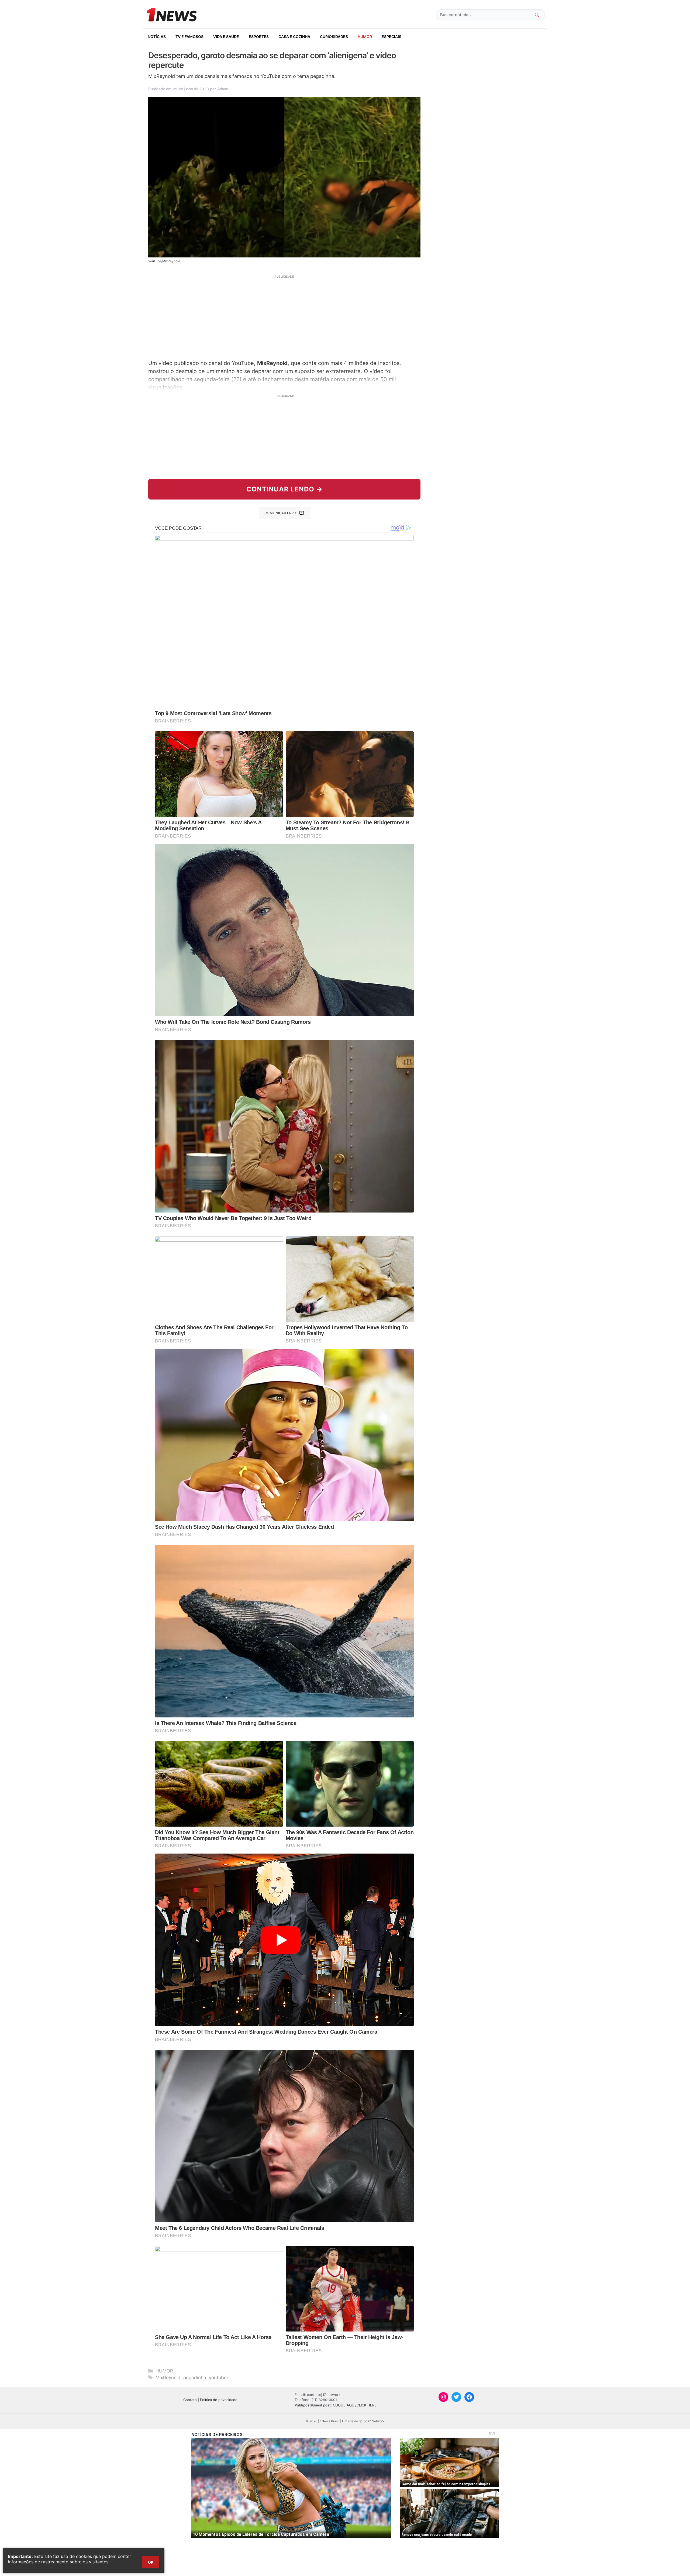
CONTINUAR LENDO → (284, 489)
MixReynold (168, 2378)
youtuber (219, 2378)
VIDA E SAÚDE (226, 37)
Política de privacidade (219, 2400)
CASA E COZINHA (294, 37)
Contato (190, 2400)
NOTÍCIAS (157, 37)
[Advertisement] (284, 316)
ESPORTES (259, 37)
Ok (151, 2562)
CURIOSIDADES (334, 37)
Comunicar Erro (280, 513)
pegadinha (195, 2378)
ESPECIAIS (391, 37)
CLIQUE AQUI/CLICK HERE (355, 2405)
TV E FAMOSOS (189, 37)
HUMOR (365, 37)
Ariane (223, 89)
